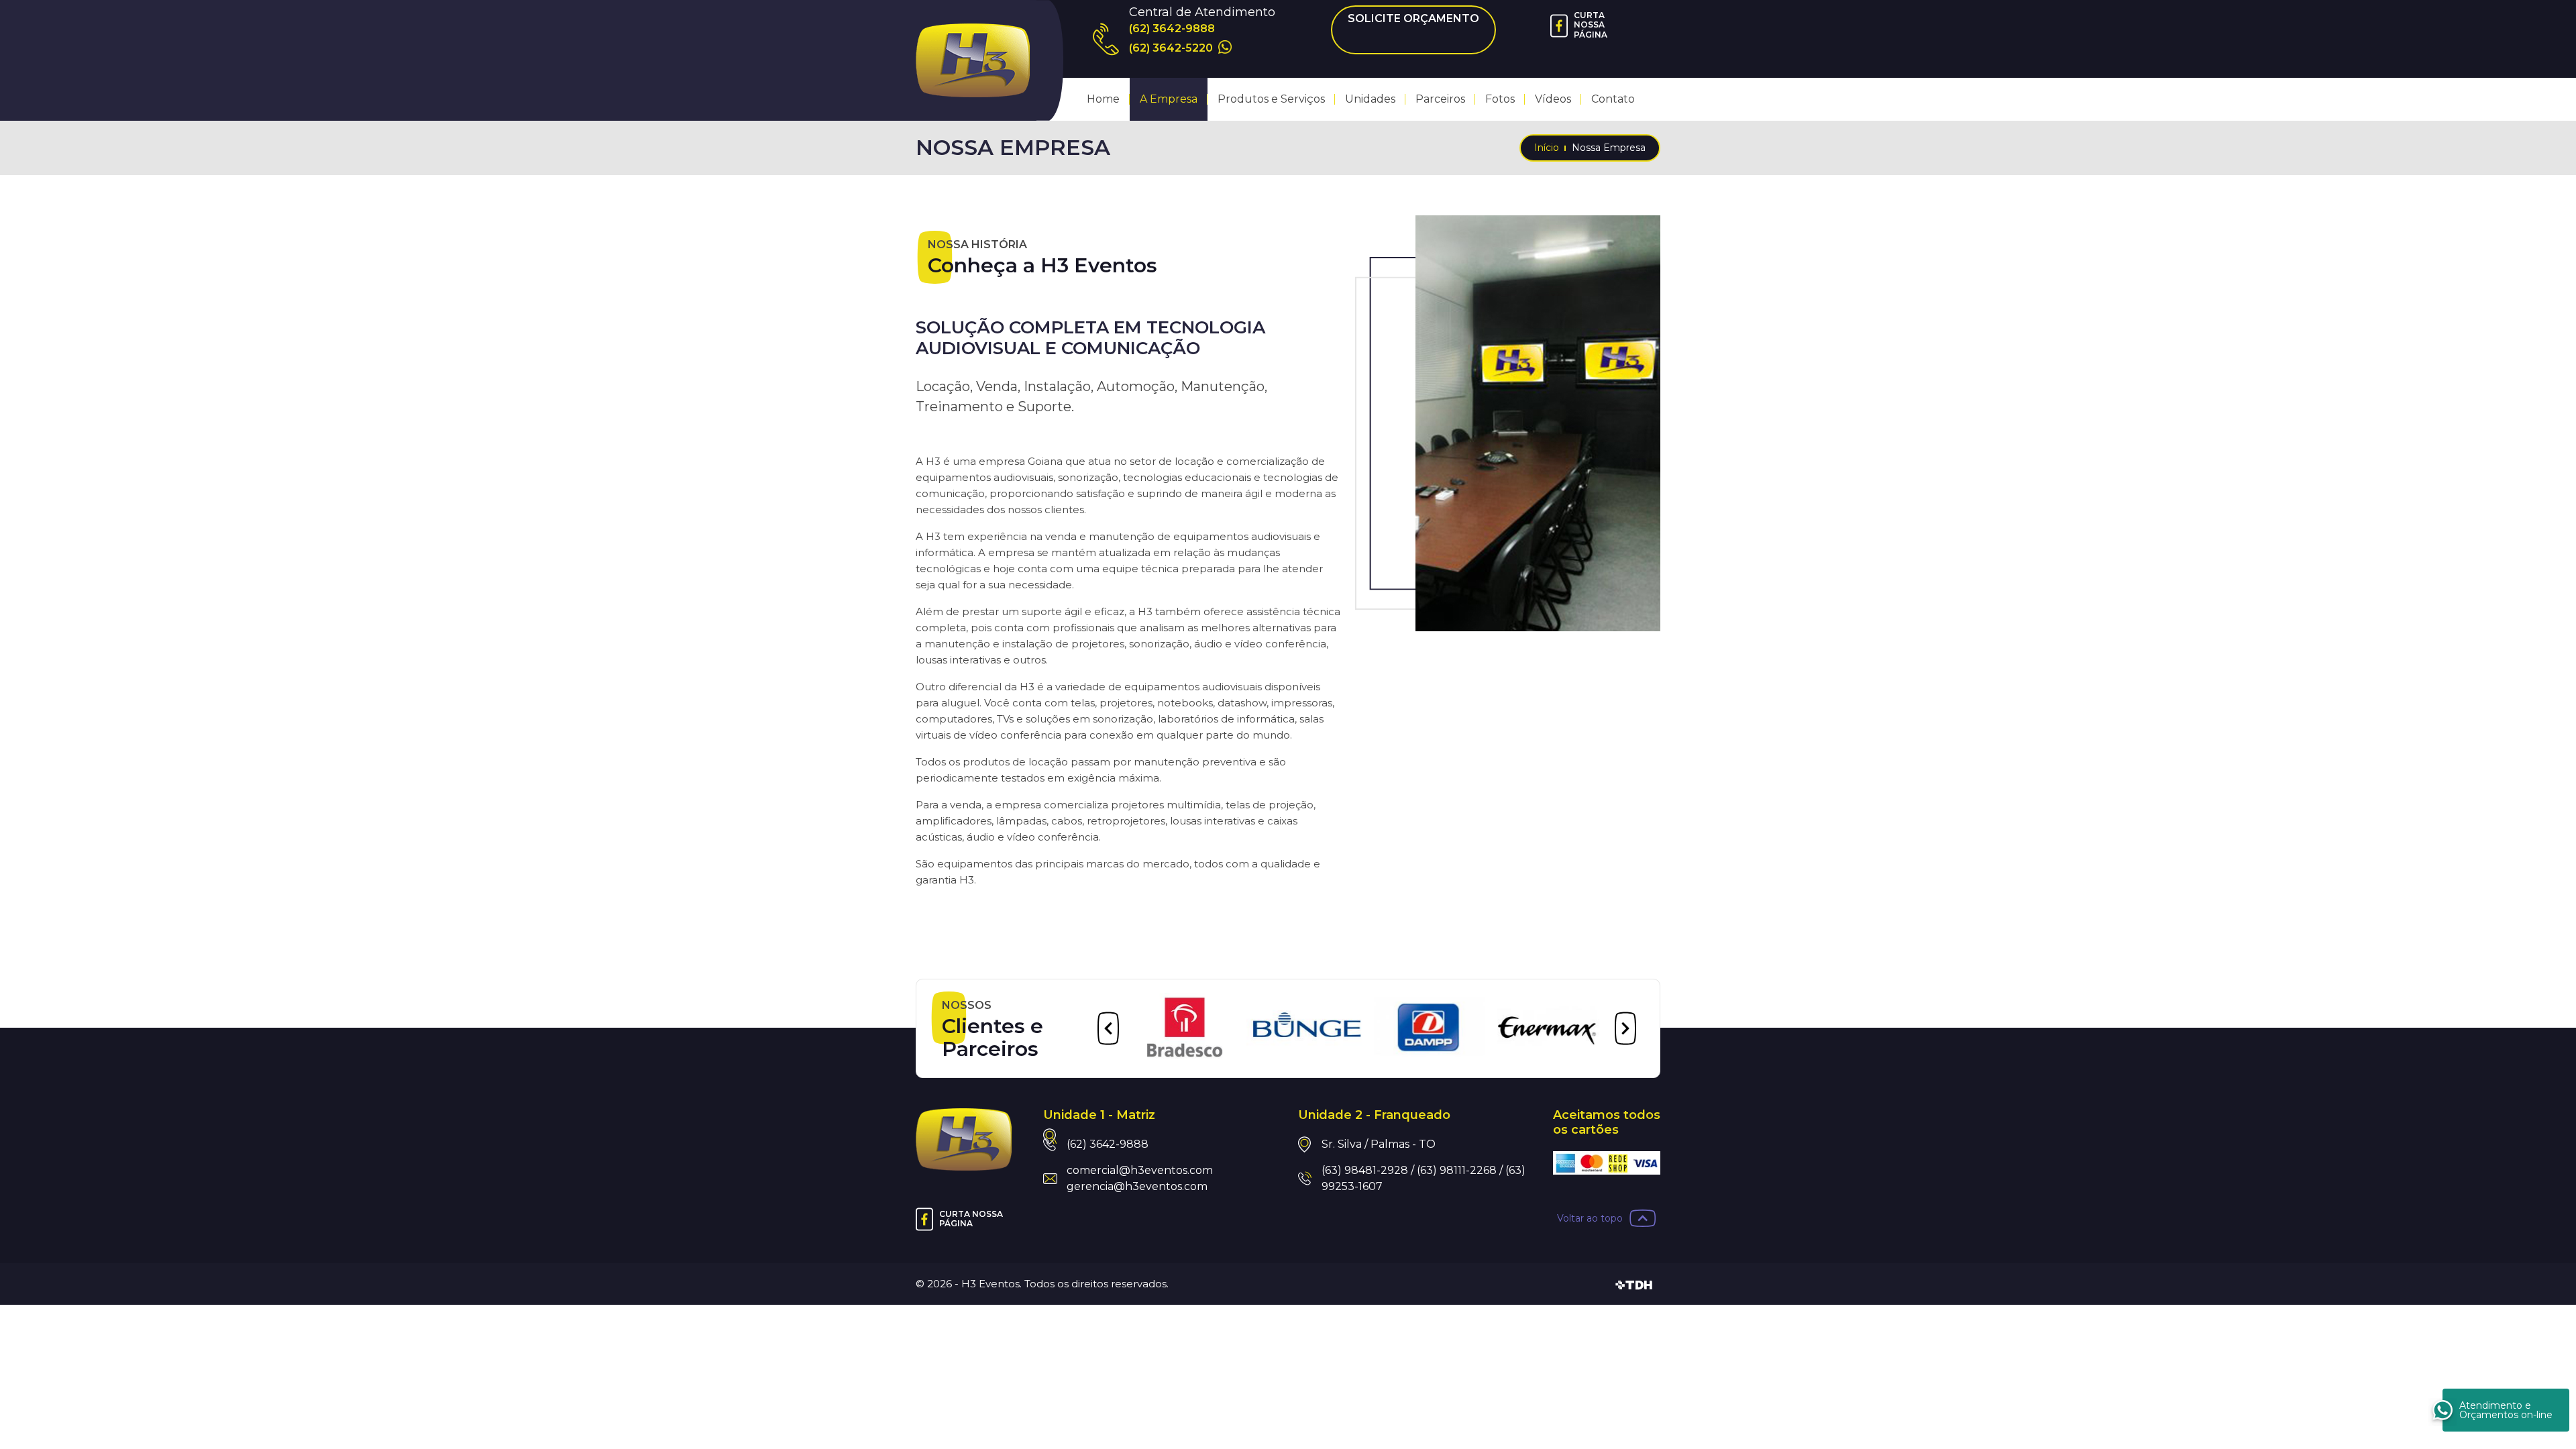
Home (1103, 99)
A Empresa (1169, 99)
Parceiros (1440, 99)
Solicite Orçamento (1413, 18)
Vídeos (1553, 99)
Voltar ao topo (1590, 1218)
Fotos (1500, 99)
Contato (1613, 99)
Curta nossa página (1591, 25)
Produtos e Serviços (1271, 99)
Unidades (1370, 99)
